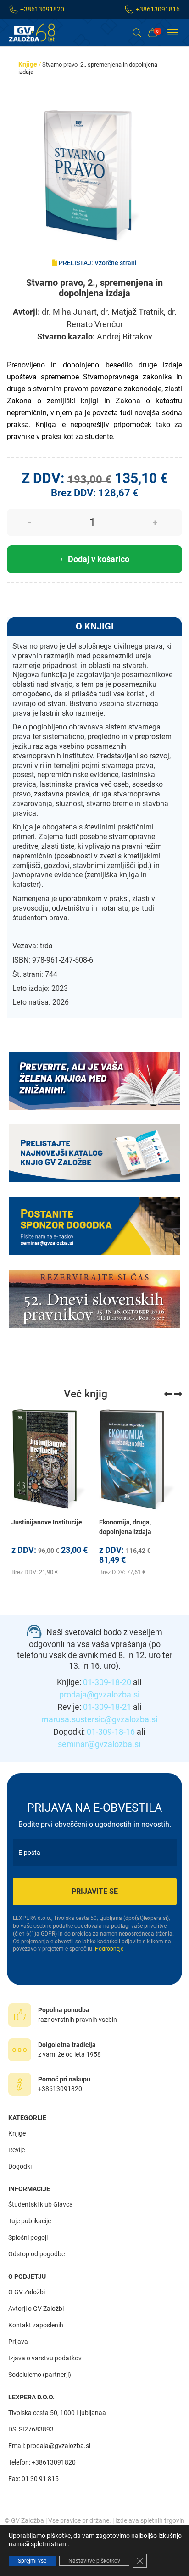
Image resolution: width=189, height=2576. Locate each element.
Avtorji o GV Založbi (36, 2309)
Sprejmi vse (32, 2561)
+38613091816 (158, 9)
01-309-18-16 (111, 1732)
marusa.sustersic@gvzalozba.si (99, 1719)
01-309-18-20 (107, 1682)
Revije (17, 2150)
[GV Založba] (38, 33)
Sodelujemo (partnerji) (40, 2375)
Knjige (28, 64)
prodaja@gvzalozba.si (99, 1694)
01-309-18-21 (107, 1707)
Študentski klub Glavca (41, 2204)
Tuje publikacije (30, 2221)
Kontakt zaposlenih (36, 2325)
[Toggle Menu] (173, 33)
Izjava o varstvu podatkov (45, 2358)
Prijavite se (95, 1891)
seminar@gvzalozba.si (99, 1744)
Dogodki (20, 2166)
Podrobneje (109, 1949)
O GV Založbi (27, 2292)
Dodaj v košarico (99, 559)
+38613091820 (42, 9)
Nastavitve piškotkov (94, 2561)
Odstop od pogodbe (36, 2254)
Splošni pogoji (28, 2237)
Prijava (18, 2342)
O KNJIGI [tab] (95, 626)
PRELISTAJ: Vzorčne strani (97, 263)
